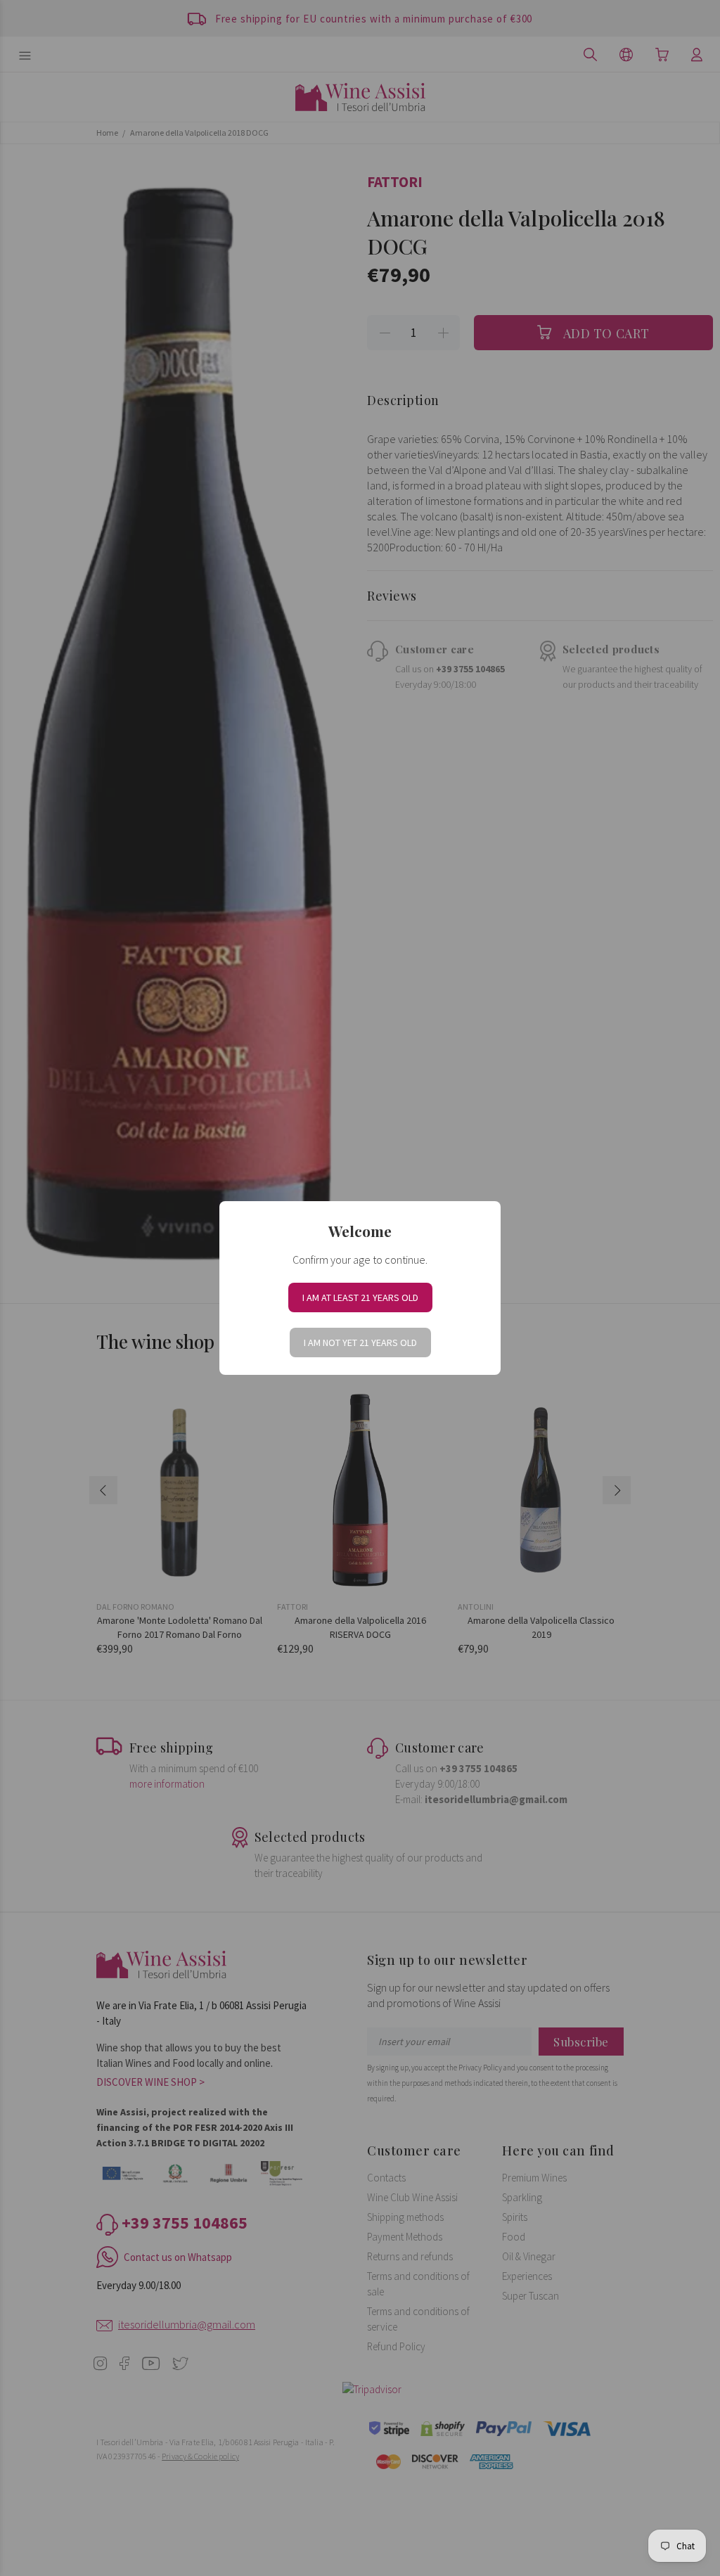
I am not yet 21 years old (360, 1343)
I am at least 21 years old (360, 1297)
